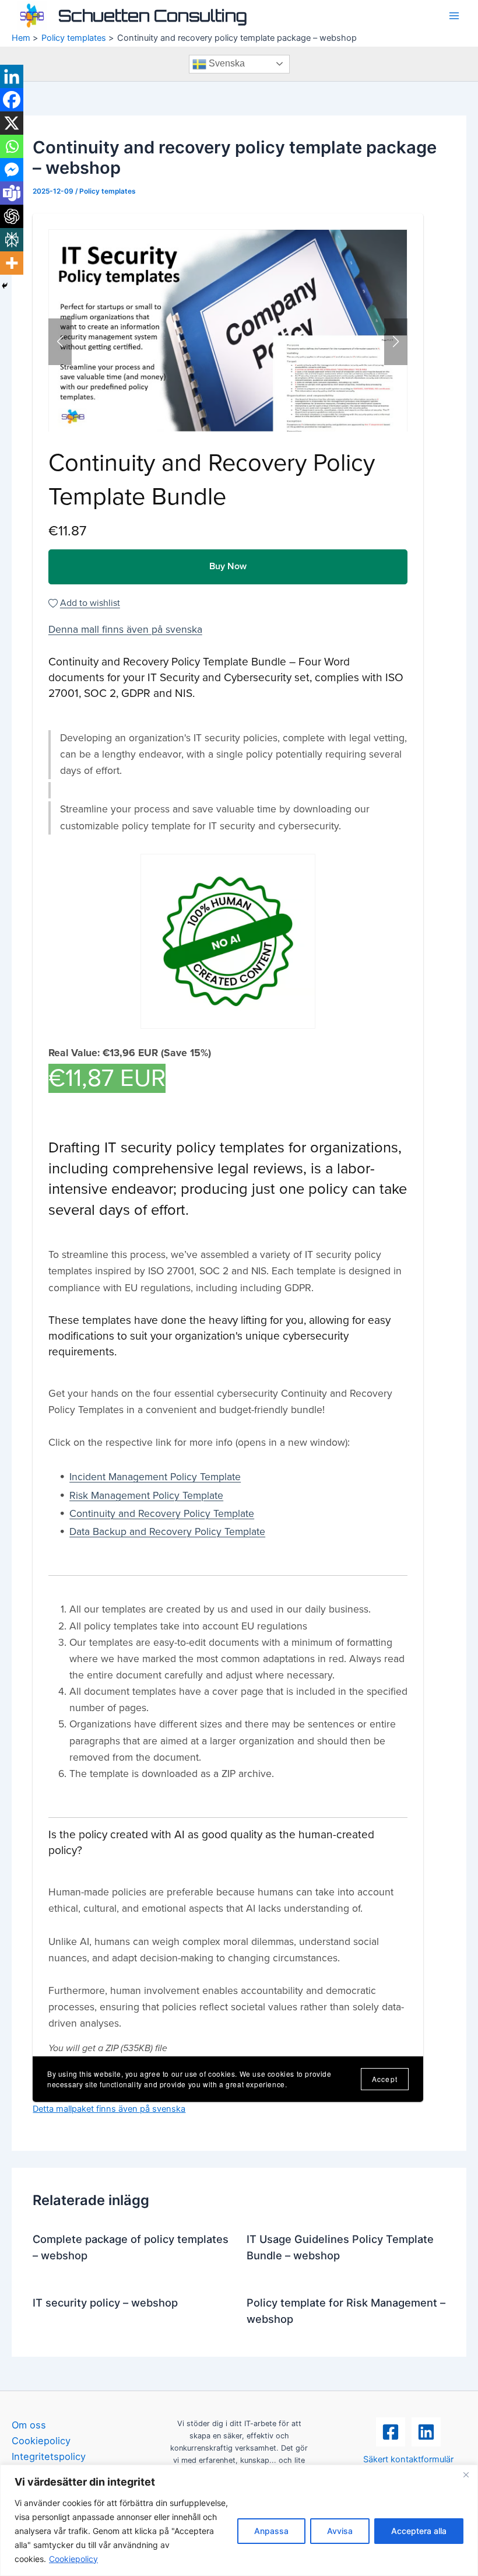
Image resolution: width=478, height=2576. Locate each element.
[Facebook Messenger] (12, 170)
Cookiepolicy (73, 2559)
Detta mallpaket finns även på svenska (109, 2109)
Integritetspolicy (49, 2456)
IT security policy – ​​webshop (105, 2302)
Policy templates (108, 191)
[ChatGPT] (12, 216)
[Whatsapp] (12, 146)
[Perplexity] (12, 240)
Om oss (29, 2425)
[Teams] (12, 193)
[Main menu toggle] (454, 16)
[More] (12, 263)
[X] (12, 123)
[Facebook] (12, 100)
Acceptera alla (419, 2531)
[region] (239, 2520)
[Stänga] (466, 2475)
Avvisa (340, 2531)
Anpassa (271, 2531)
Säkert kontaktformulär (408, 2459)
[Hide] (5, 286)
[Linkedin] (12, 76)
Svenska (226, 63)
